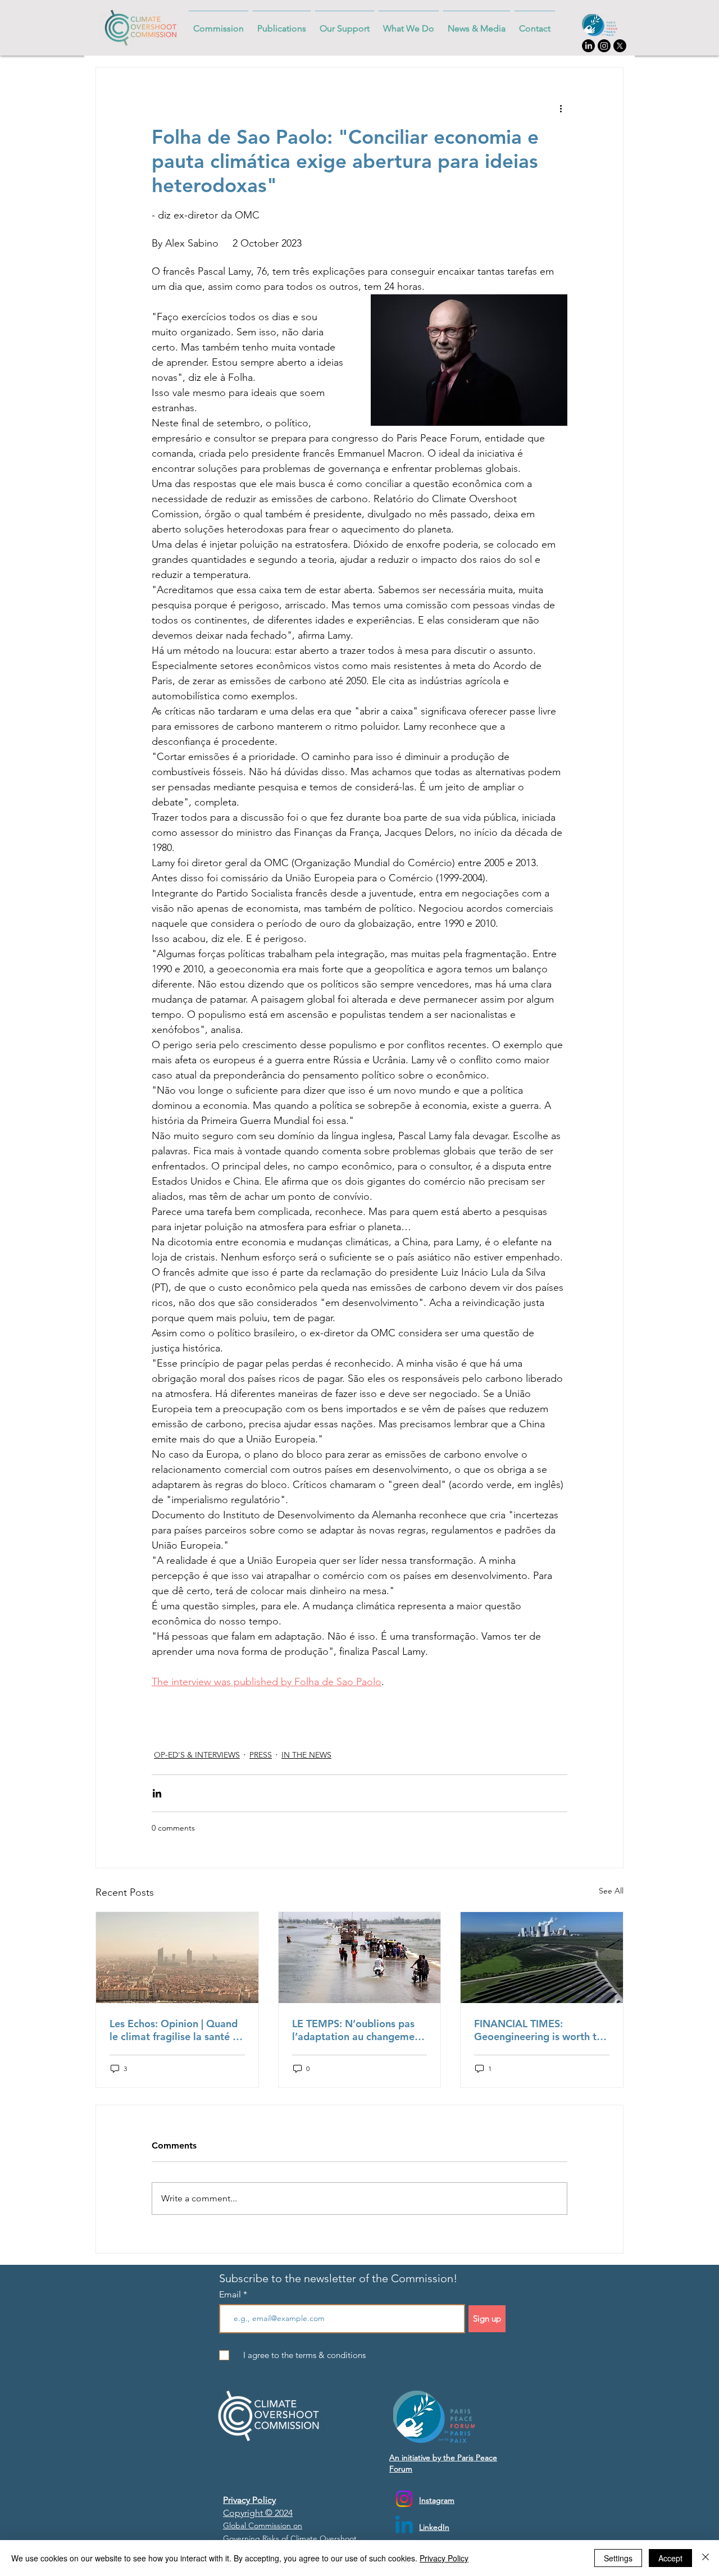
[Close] (706, 2558)
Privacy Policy (444, 2558)
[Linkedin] (404, 2526)
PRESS (261, 1755)
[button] (282, 23)
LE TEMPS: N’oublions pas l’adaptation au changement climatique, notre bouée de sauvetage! (358, 2030)
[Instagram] (604, 46)
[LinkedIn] (588, 46)
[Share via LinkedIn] (157, 1793)
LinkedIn (434, 2527)
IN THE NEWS (306, 1755)
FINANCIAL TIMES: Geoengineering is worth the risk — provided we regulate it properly (541, 2030)
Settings (618, 2558)
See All (611, 1891)
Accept (670, 2558)
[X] (620, 46)
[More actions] (561, 108)
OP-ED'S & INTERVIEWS (197, 1755)
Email (231, 2295)
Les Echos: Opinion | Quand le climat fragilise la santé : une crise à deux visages (174, 2030)
